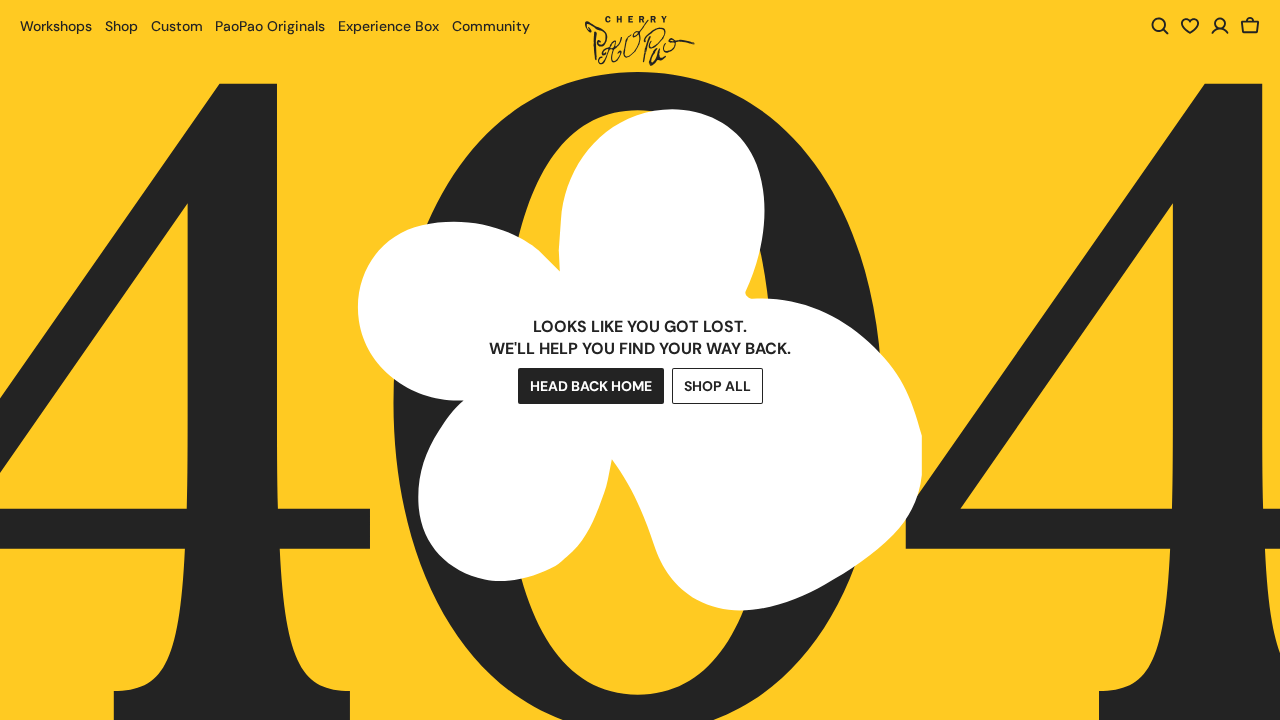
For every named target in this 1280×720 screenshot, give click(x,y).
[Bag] (1250, 26)
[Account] (1220, 26)
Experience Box (388, 26)
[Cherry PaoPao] (640, 41)
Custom (177, 26)
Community (491, 26)
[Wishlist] (1190, 26)
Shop (121, 26)
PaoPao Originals (270, 26)
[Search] (1160, 26)
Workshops (56, 26)
